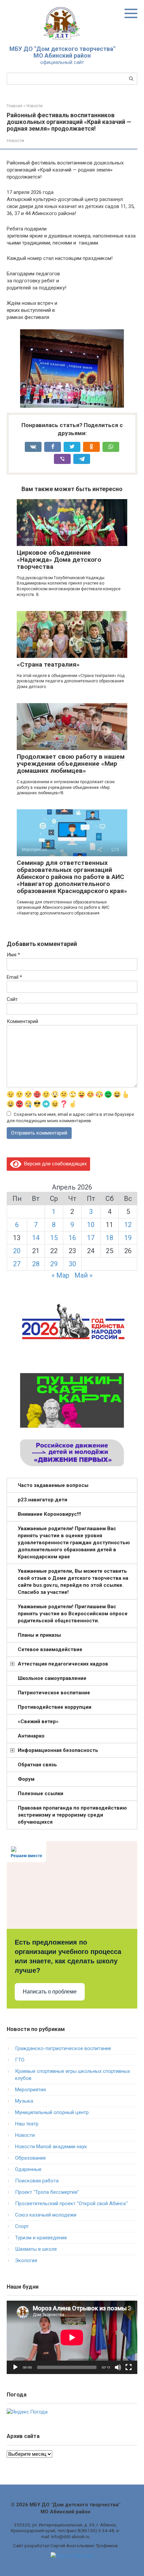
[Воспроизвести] (15, 2367)
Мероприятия (30, 2090)
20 (17, 1251)
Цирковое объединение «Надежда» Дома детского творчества (59, 560)
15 (54, 1238)
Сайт (12, 999)
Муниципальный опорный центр (52, 2112)
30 (72, 1264)
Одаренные (28, 2169)
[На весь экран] (129, 2367)
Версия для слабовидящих (54, 1164)
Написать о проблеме (50, 1992)
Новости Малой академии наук (51, 2147)
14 (36, 1238)
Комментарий (22, 1021)
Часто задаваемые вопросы (53, 1485)
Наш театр (27, 2124)
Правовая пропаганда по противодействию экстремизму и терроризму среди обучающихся (72, 1815)
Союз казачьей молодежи (46, 2215)
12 (128, 1225)
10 (91, 1225)
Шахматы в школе (36, 2249)
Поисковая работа (37, 2181)
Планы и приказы (39, 1635)
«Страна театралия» (48, 664)
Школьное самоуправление (52, 1678)
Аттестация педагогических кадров (63, 1664)
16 (72, 1238)
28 (36, 1264)
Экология (26, 2260)
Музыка (24, 2101)
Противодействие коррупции (55, 1707)
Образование (30, 2158)
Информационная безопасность (58, 1750)
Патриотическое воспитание (54, 1693)
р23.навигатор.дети (43, 1500)
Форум (26, 1779)
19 (128, 1238)
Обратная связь (37, 1765)
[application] (72, 2337)
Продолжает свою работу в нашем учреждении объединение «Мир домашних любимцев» (71, 764)
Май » (83, 1275)
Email (14, 977)
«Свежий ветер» (38, 1721)
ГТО (20, 2060)
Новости (15, 141)
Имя (13, 955)
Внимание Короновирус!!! (49, 1514)
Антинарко (31, 1736)
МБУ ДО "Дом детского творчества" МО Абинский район (62, 52)
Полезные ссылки (41, 1793)
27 (17, 1264)
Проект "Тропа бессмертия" (47, 2192)
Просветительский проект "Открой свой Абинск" (71, 2204)
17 (91, 1238)
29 (54, 1264)
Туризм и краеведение (41, 2238)
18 (110, 1238)
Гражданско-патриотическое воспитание (63, 2048)
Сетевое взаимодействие (50, 1649)
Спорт (22, 2226)
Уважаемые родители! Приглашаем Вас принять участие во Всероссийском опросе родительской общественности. (73, 1614)
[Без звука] (118, 2367)
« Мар (60, 1275)
